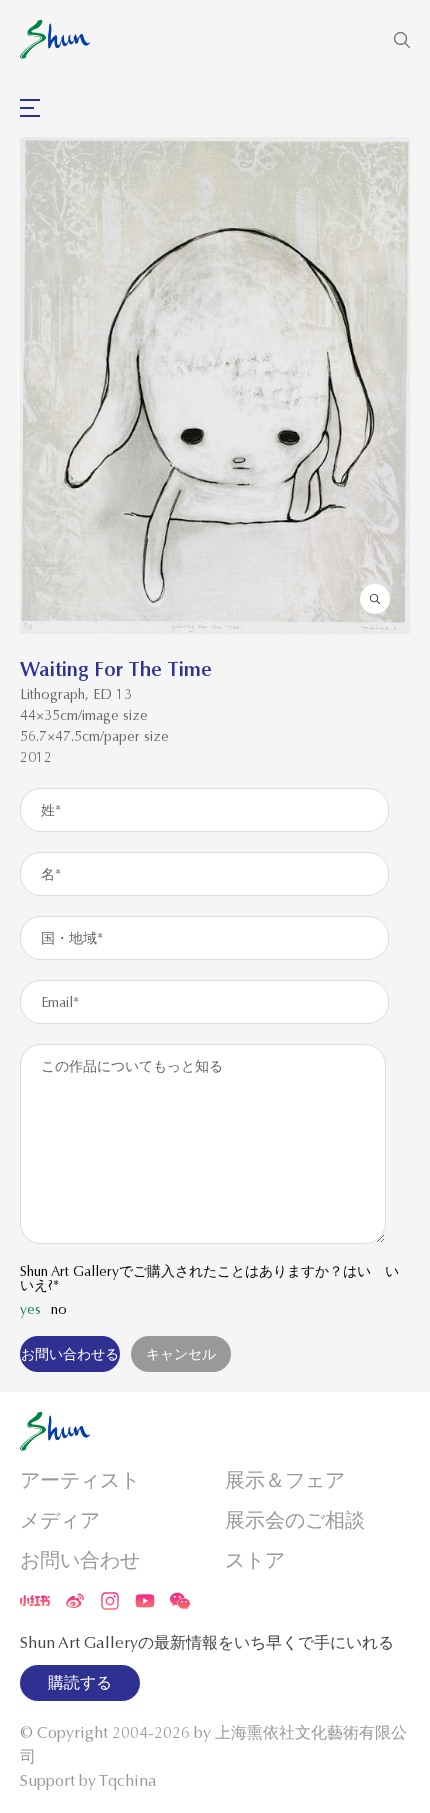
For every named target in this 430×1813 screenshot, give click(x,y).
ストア (255, 1560)
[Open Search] (402, 40)
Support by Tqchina (88, 1781)
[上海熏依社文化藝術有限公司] (55, 39)
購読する (80, 1683)
